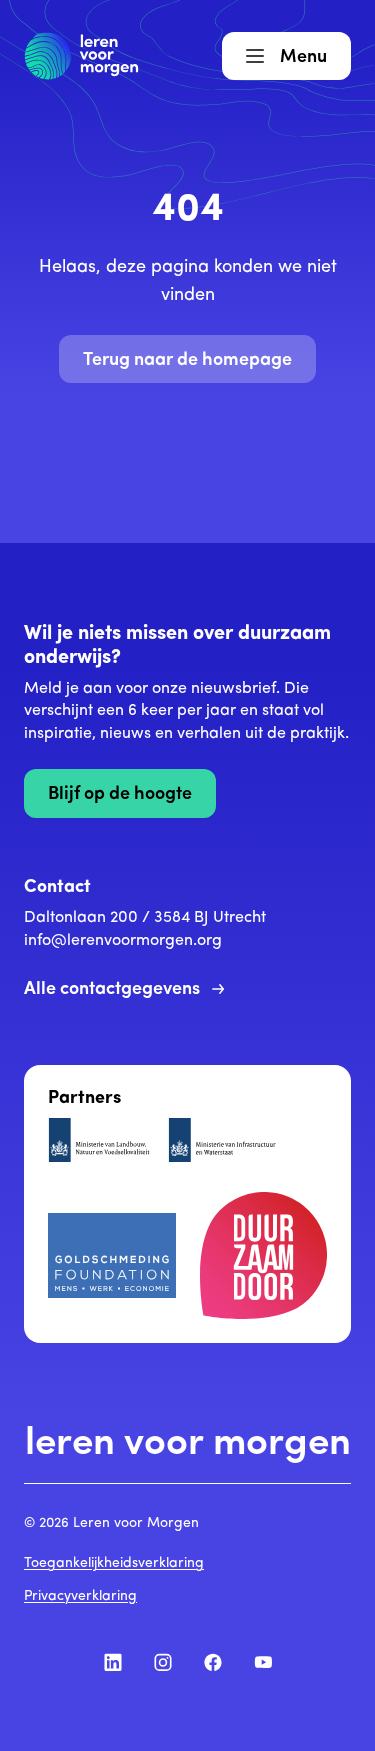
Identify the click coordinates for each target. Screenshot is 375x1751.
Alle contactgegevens (112, 990)
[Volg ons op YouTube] (263, 1662)
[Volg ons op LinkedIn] (113, 1662)
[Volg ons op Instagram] (163, 1662)
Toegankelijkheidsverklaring (114, 1563)
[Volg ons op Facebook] (213, 1662)
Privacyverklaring (80, 1596)
